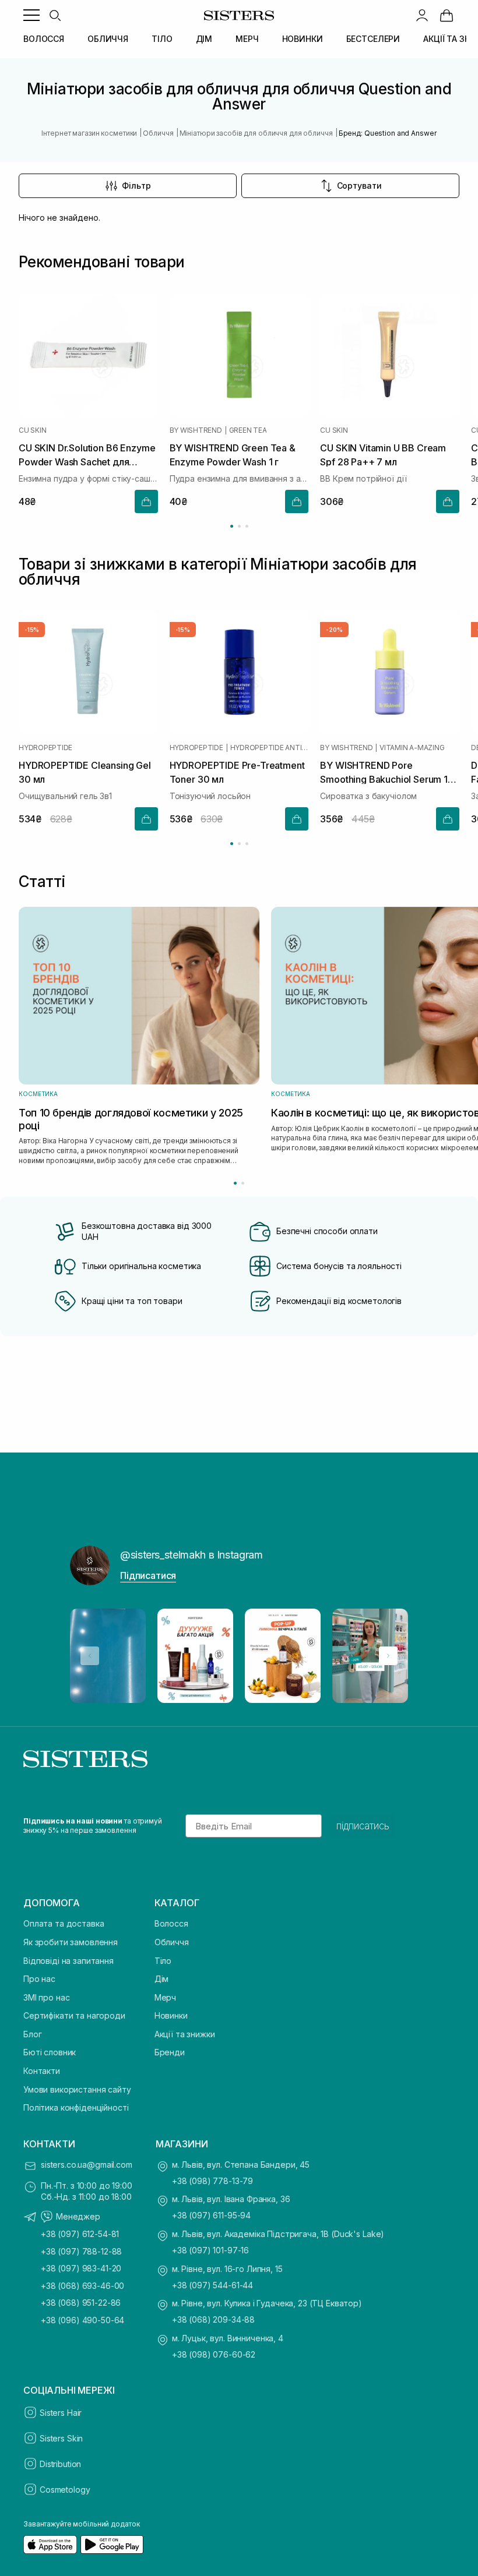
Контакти (42, 2071)
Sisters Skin (61, 2438)
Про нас (39, 1979)
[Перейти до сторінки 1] (232, 526)
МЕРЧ (247, 39)
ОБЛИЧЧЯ (108, 39)
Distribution (60, 2464)
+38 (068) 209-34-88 (213, 2319)
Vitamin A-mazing (412, 748)
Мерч (165, 1997)
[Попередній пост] (90, 1656)
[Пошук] (55, 15)
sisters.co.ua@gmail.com (87, 2165)
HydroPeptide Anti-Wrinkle (270, 748)
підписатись (363, 1826)
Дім (162, 1979)
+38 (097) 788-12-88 (81, 2251)
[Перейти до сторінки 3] (247, 526)
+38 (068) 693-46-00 (82, 2286)
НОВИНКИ (303, 39)
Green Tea (248, 431)
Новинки (171, 2015)
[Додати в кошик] (146, 501)
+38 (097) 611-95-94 (211, 2215)
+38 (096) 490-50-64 (82, 2320)
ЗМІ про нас (46, 1997)
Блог (32, 2034)
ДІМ (204, 39)
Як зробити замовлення (71, 1942)
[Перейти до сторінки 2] (239, 526)
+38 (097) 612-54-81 (80, 2234)
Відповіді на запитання (68, 1961)
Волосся (171, 1923)
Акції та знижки (185, 2034)
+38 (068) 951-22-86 (81, 2303)
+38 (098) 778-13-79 (212, 2181)
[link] (447, 15)
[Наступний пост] (388, 1656)
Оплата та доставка (64, 1923)
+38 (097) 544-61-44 (212, 2285)
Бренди (170, 2052)
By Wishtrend (196, 431)
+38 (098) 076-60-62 (214, 2354)
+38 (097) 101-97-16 (210, 2250)
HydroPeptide (45, 748)
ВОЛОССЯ (44, 39)
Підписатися (148, 1575)
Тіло (163, 1961)
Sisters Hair (61, 2413)
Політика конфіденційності (76, 2107)
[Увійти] (422, 15)
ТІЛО (162, 39)
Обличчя (172, 1942)
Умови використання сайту (77, 2089)
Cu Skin (32, 431)
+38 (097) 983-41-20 (81, 2268)
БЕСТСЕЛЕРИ (373, 39)
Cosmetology (65, 2490)
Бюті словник (50, 2052)
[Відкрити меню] (31, 15)
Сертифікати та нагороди (74, 2015)
